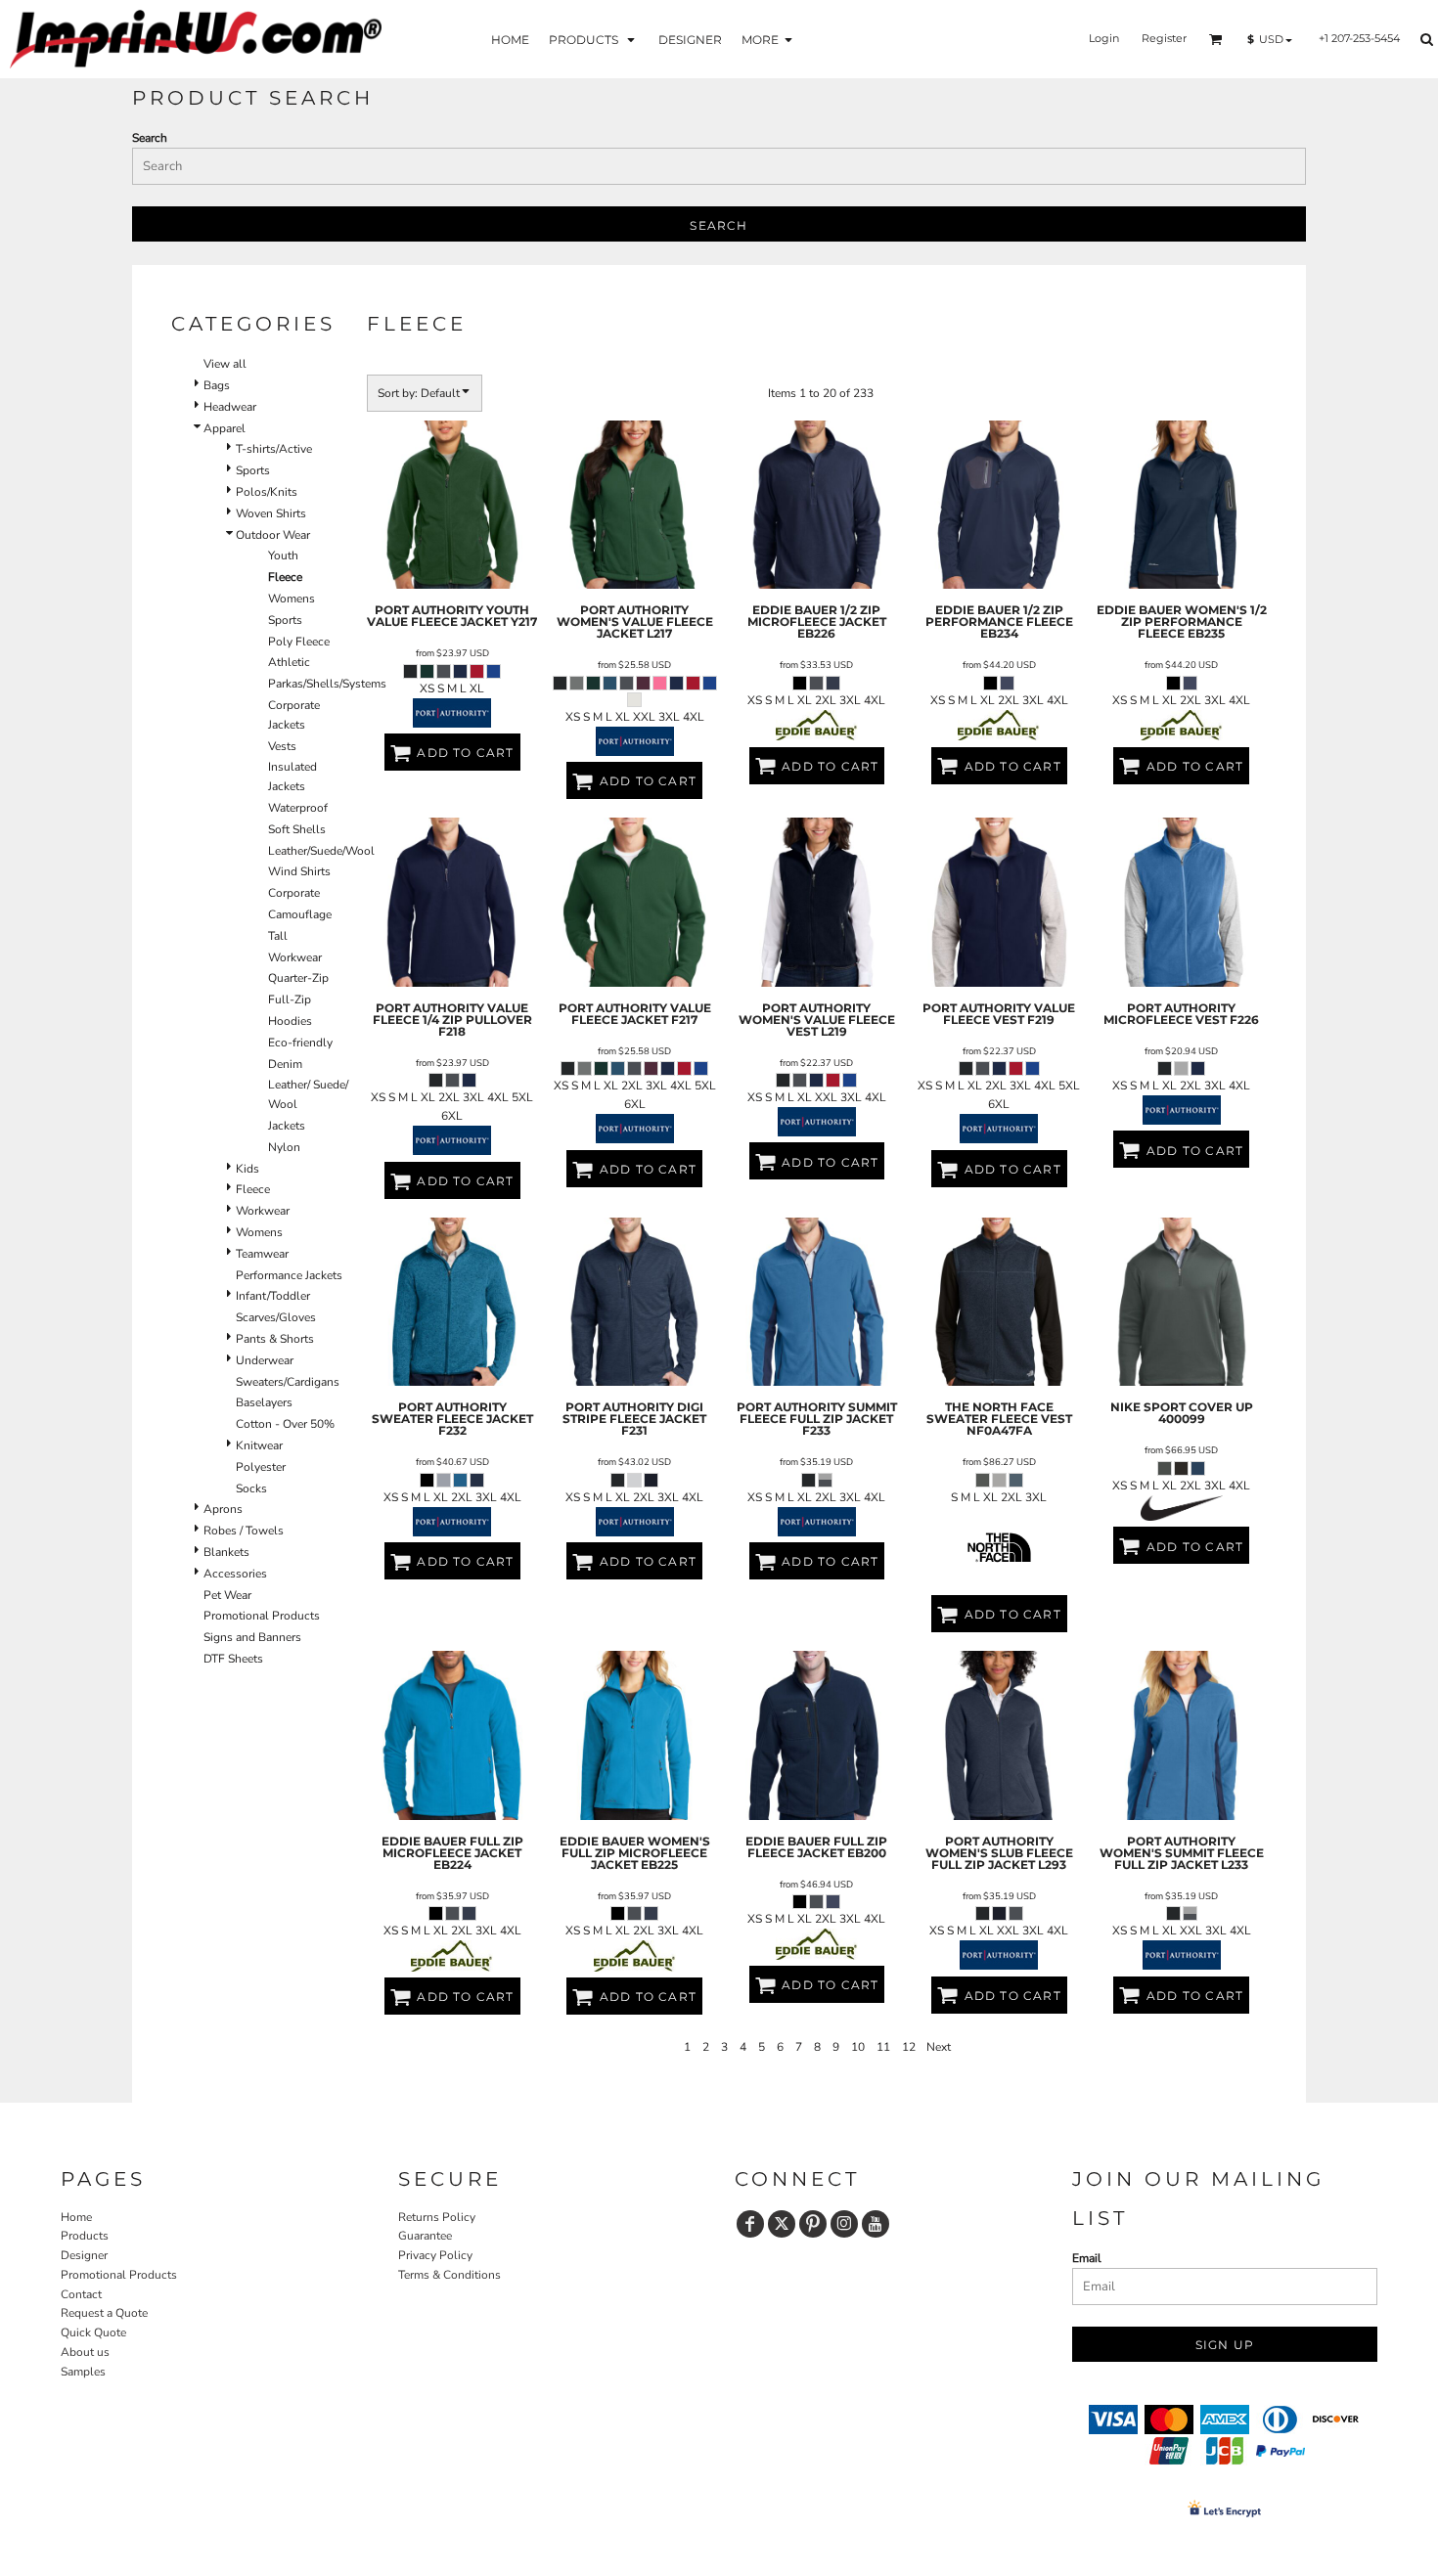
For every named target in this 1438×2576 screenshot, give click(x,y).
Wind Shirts (299, 871)
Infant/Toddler (273, 1296)
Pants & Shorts (275, 1339)
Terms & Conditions (449, 2275)
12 (909, 2047)
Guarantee (425, 2236)
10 (858, 2047)
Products (85, 2236)
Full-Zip (290, 999)
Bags (217, 385)
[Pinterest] (813, 2224)
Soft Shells (297, 829)
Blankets (226, 1552)
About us (85, 2352)
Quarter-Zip (298, 978)
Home (76, 2217)
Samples (83, 2372)
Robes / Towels (244, 1531)
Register (1164, 38)
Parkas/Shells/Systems (327, 684)
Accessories (235, 1574)
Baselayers (264, 1402)
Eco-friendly (300, 1043)
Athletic (289, 662)
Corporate (294, 893)
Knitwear (259, 1445)
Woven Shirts (271, 513)
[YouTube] (876, 2224)
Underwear (265, 1360)
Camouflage (300, 914)
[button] (594, 39)
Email (1087, 2258)
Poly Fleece (299, 642)
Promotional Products (262, 1616)
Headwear (230, 407)
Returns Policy (437, 2217)
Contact (81, 2294)
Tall (278, 936)
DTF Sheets (233, 1659)
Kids (247, 1169)
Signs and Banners (252, 1637)
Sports (253, 470)
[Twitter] (782, 2224)
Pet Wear (227, 1595)
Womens (292, 599)
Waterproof (298, 808)
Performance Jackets (289, 1275)
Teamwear (262, 1254)
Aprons (223, 1509)
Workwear (295, 957)
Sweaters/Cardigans (288, 1382)
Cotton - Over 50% (285, 1424)
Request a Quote (104, 2313)
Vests (282, 746)
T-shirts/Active (274, 449)
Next (939, 2047)
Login (1104, 38)
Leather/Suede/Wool (321, 851)
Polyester (261, 1467)
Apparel (225, 428)
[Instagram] (844, 2224)
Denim (285, 1064)
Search (150, 138)
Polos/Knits (267, 492)
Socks (251, 1488)
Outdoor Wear (273, 535)
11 (883, 2047)
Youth (283, 555)
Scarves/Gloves (276, 1317)
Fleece (253, 1189)
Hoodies (290, 1021)
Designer (84, 2255)
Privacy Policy (435, 2255)
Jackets (287, 1126)
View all (225, 364)
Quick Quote (93, 2332)
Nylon (284, 1147)
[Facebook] (750, 2224)
